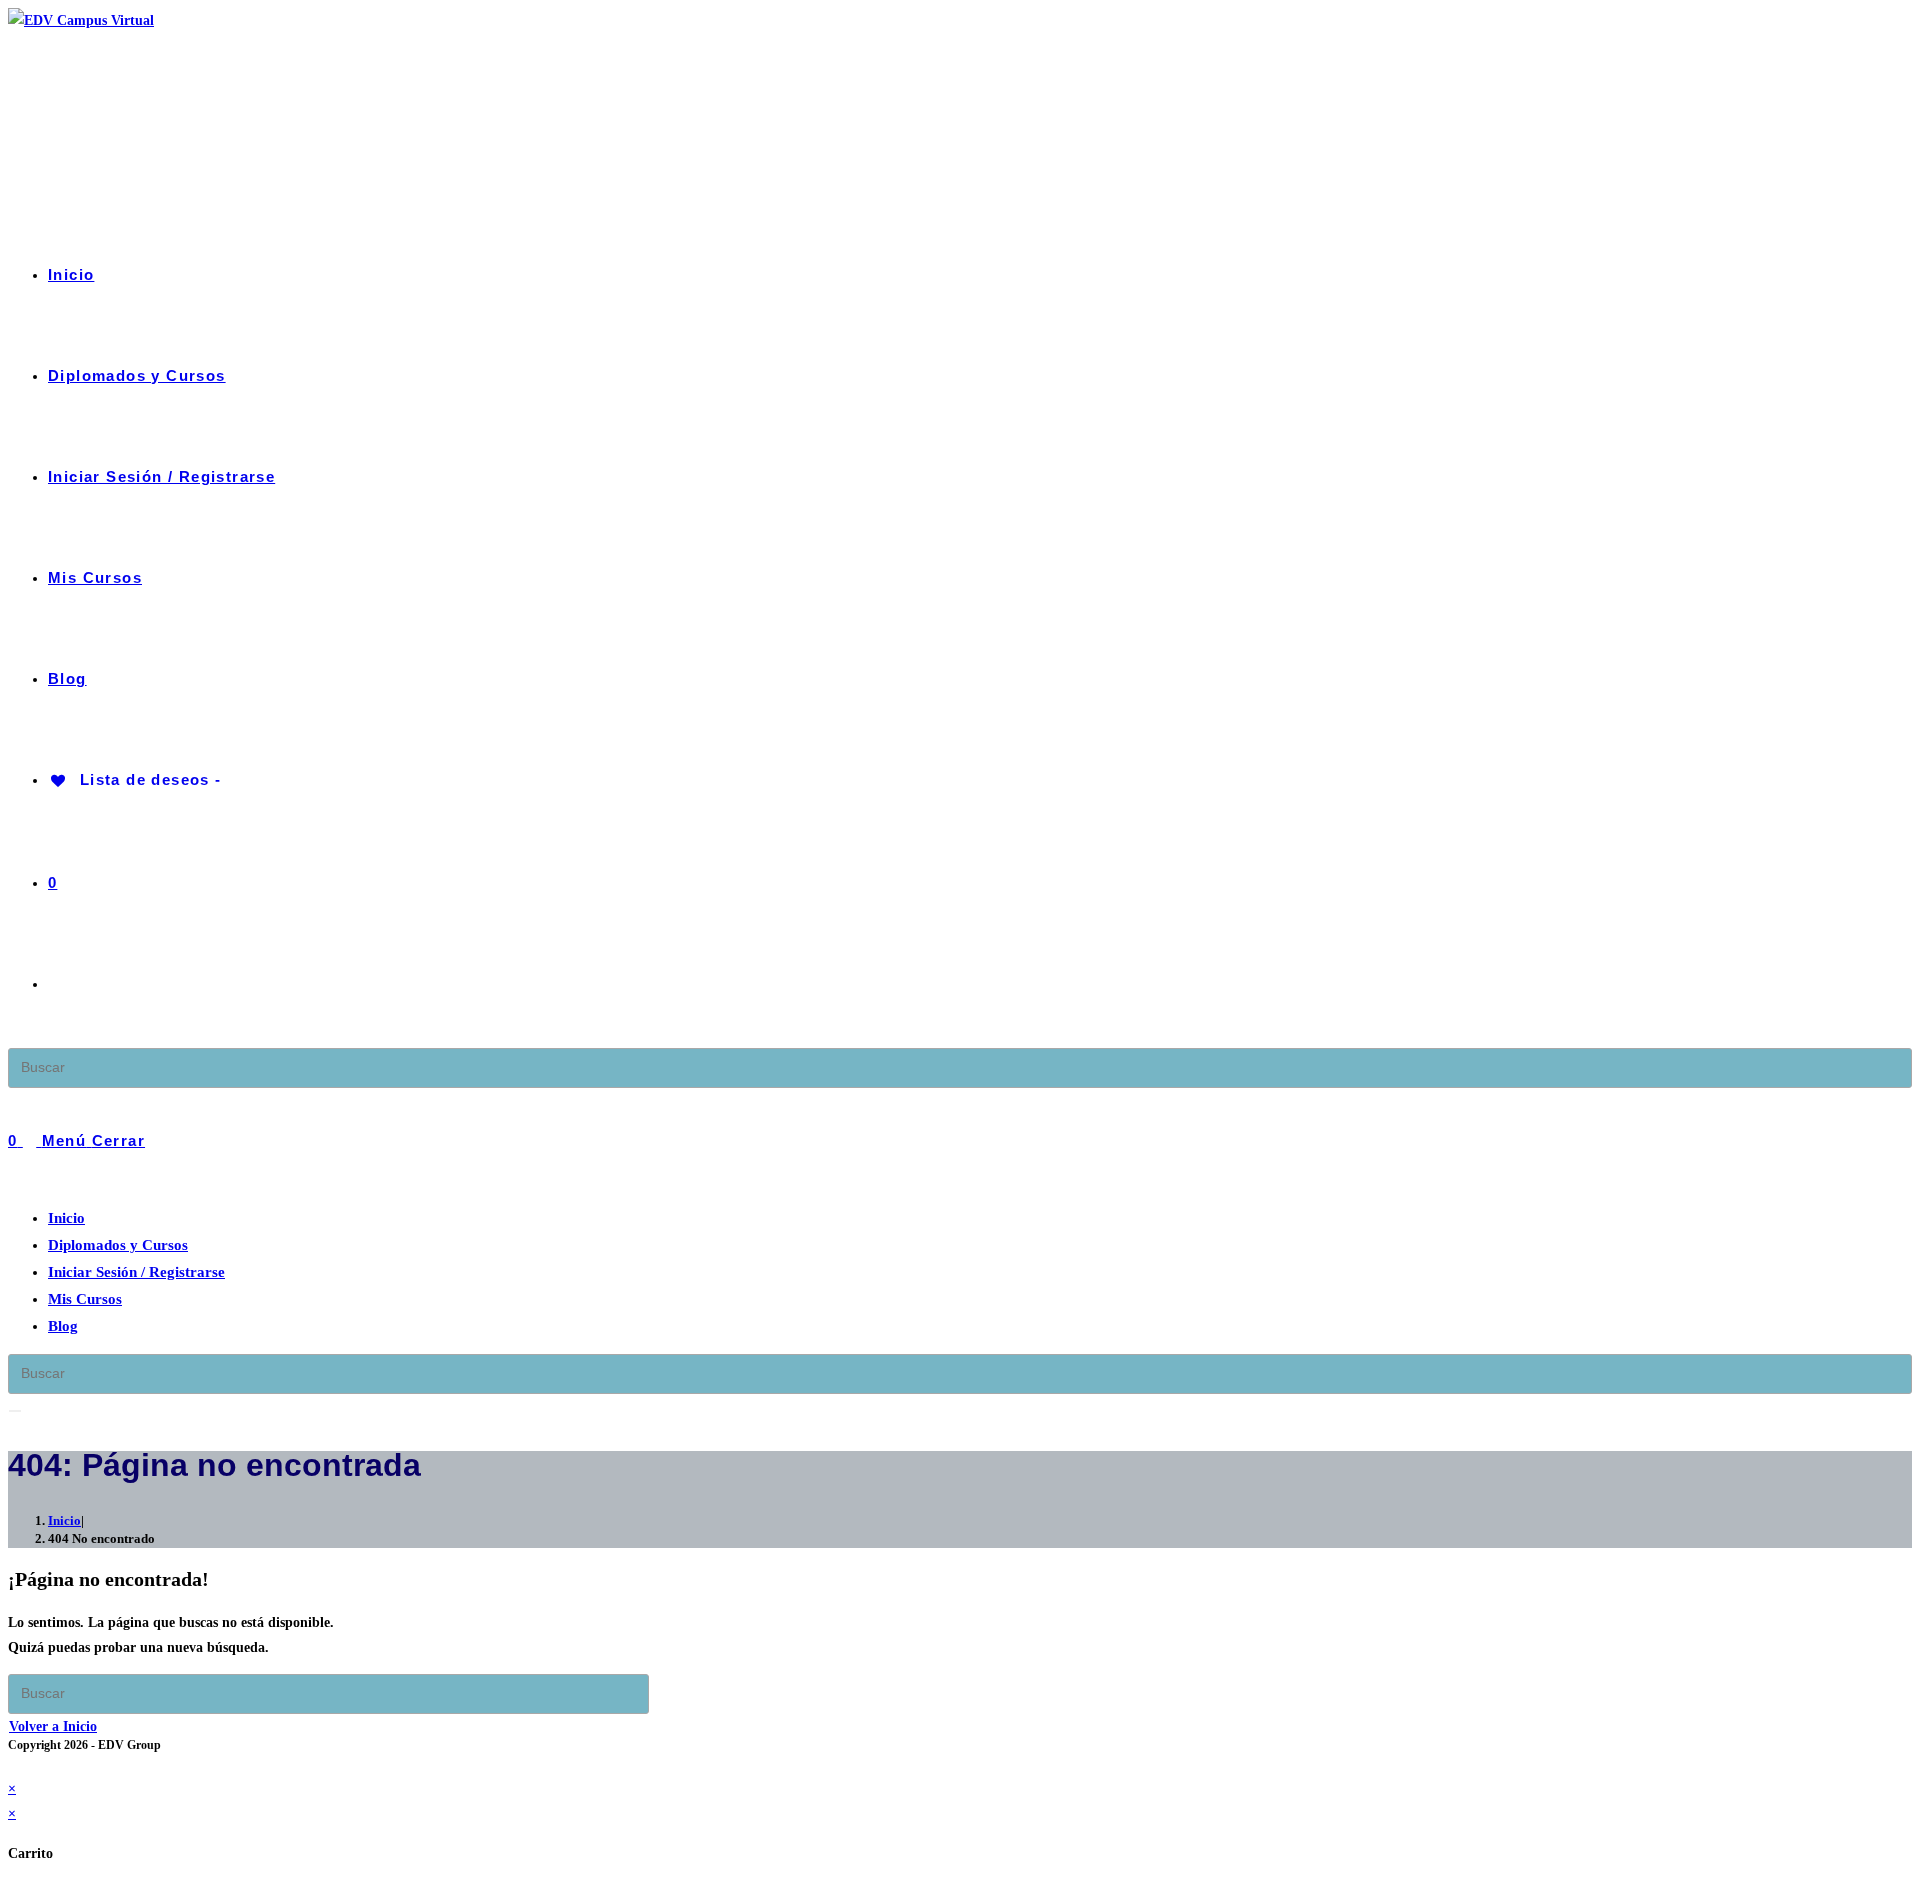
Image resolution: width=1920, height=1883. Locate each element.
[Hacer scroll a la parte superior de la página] (13, 1763)
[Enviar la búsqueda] (15, 1411)
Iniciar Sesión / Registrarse (136, 1272)
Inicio (66, 1218)
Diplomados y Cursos (118, 1245)
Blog (63, 1326)
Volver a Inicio (53, 1726)
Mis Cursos (85, 1299)
